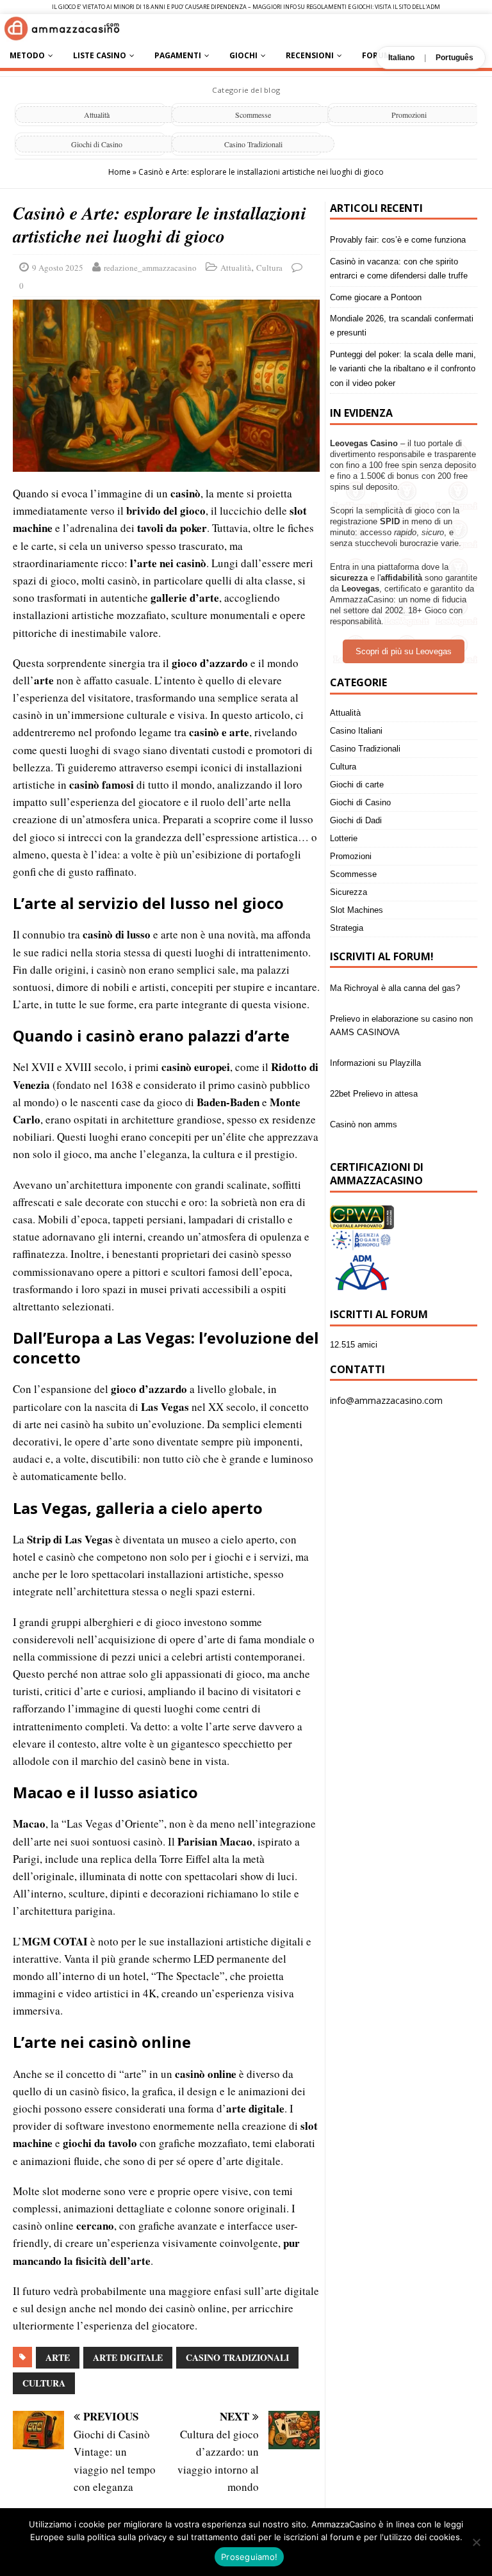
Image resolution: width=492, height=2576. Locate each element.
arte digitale (128, 2357)
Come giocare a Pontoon (376, 297)
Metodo (27, 55)
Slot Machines (357, 910)
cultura (44, 2383)
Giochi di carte (357, 785)
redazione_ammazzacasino (150, 268)
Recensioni (310, 55)
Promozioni (409, 115)
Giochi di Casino (97, 144)
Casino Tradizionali (253, 144)
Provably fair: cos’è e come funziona (398, 240)
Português (455, 58)
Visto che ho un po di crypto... (386, 1124)
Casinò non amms (364, 1094)
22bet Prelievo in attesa (374, 1063)
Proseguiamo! (249, 2557)
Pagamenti (178, 55)
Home (119, 172)
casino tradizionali (237, 2357)
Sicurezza (348, 892)
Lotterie (344, 838)
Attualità (97, 115)
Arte (58, 2357)
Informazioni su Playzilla (375, 1032)
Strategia (347, 928)
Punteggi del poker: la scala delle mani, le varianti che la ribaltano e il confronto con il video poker (403, 369)
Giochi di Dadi (356, 820)
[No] (476, 2542)
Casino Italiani (356, 731)
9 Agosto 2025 (58, 268)
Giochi (243, 55)
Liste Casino (100, 55)
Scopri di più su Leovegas (404, 651)
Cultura (269, 268)
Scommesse (253, 115)
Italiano (401, 58)
